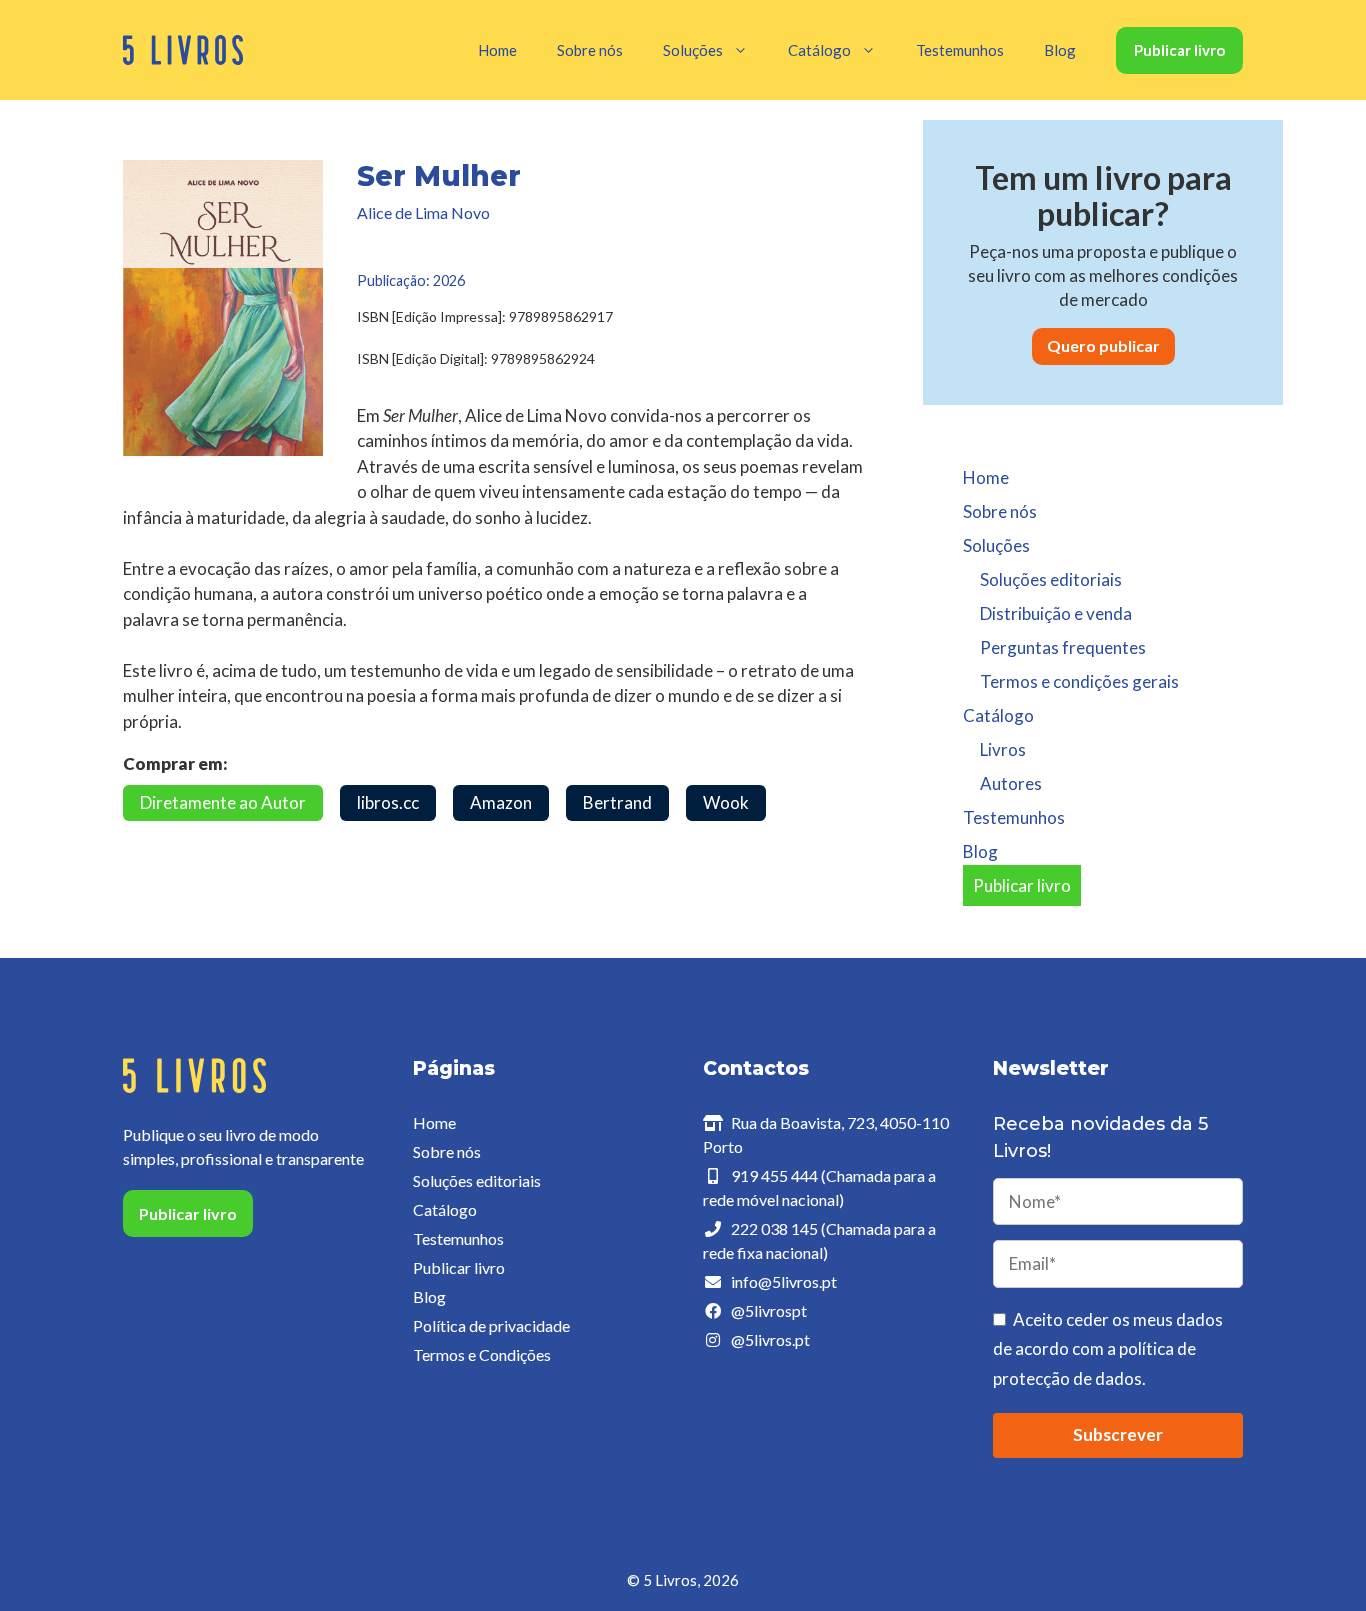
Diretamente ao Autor (223, 802)
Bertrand (617, 802)
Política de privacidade (491, 1325)
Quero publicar (1103, 345)
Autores (1011, 783)
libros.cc (388, 802)
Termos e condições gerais (1079, 681)
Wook (726, 802)
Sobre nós (590, 50)
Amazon (501, 802)
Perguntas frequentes (1063, 647)
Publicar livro (1179, 50)
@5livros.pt (770, 1339)
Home (497, 50)
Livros (1003, 749)
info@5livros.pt (784, 1281)
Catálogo (445, 1209)
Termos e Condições (482, 1354)
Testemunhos (960, 50)
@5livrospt (769, 1310)
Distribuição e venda (1056, 613)
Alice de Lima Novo (423, 212)
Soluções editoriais (1051, 579)
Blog (1060, 50)
